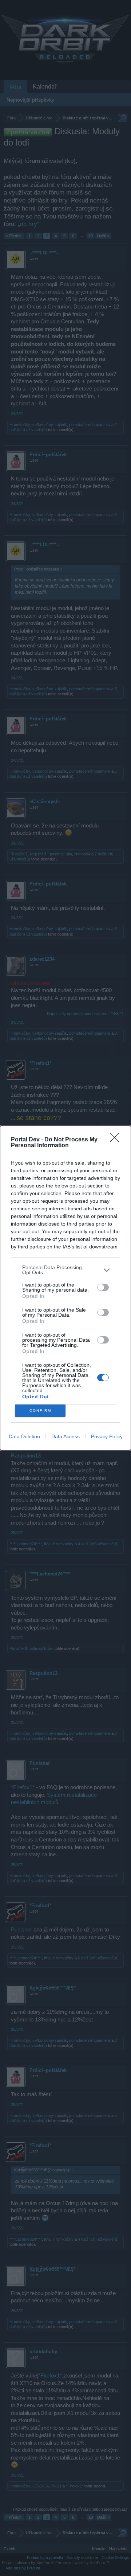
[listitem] (65, 1270)
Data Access (65, 1436)
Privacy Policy (107, 1436)
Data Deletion (24, 1436)
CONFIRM (40, 1410)
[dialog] (65, 1288)
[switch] (103, 1287)
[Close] (117, 1140)
